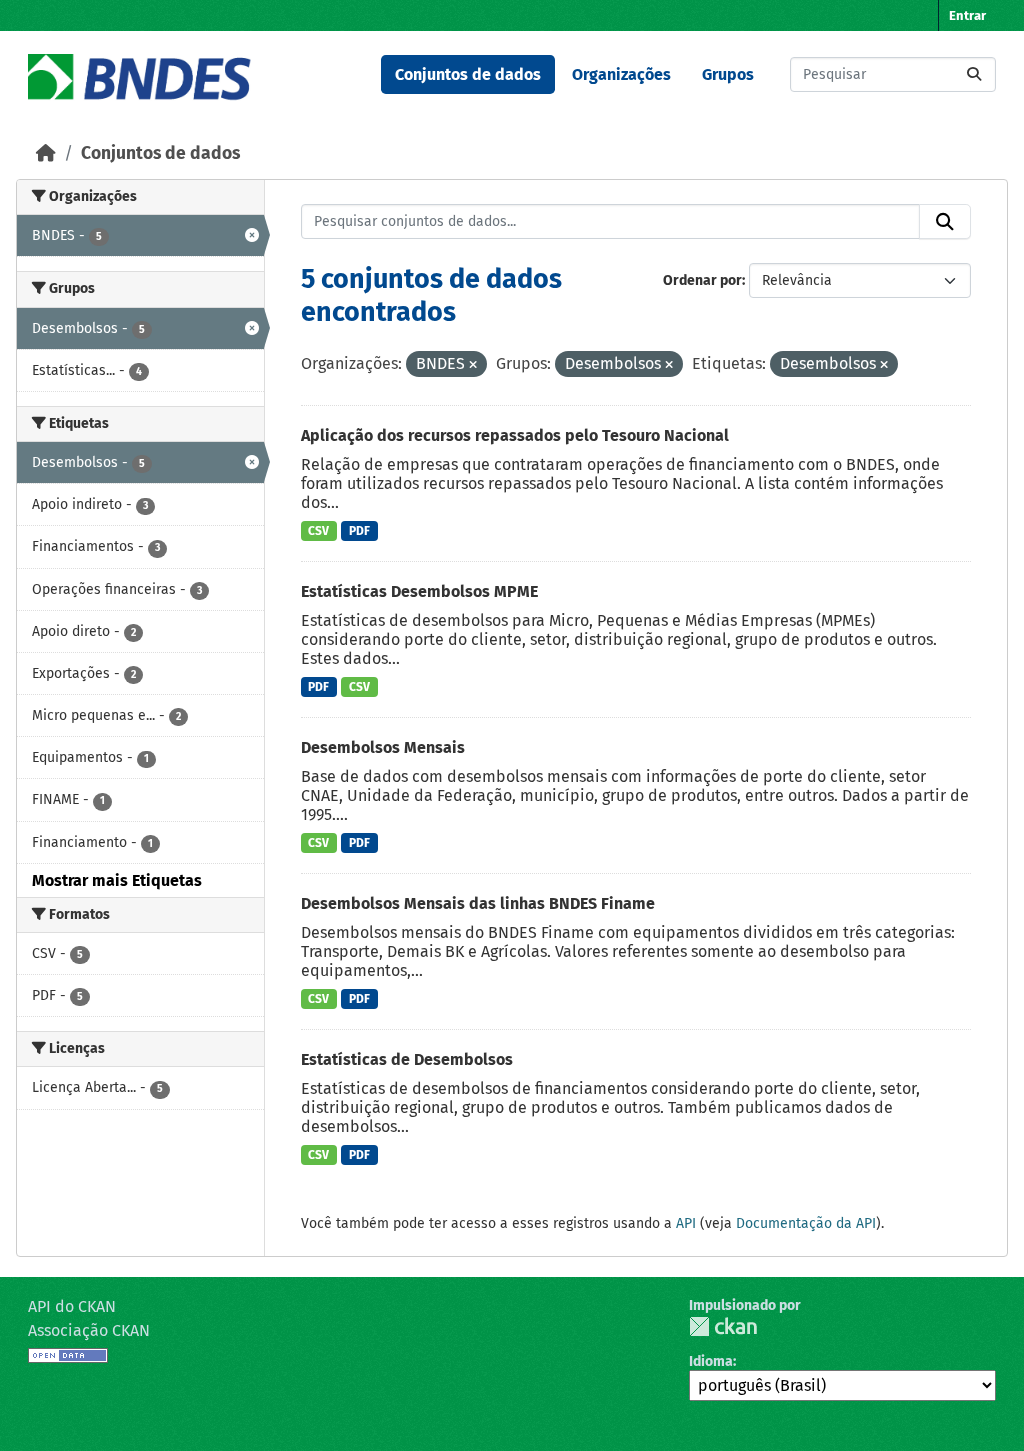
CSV (318, 531)
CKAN (723, 1326)
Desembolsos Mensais (383, 747)
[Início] (46, 153)
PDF (359, 531)
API (686, 1223)
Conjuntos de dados (468, 74)
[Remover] (473, 365)
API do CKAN (72, 1306)
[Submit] (974, 74)
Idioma (711, 1361)
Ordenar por (702, 280)
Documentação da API (806, 1223)
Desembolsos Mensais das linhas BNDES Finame (478, 903)
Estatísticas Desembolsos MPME (419, 591)
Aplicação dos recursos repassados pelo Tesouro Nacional (515, 435)
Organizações (621, 74)
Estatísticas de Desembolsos (407, 1059)
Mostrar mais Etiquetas (117, 880)
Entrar (967, 15)
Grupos (728, 74)
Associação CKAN (89, 1330)
